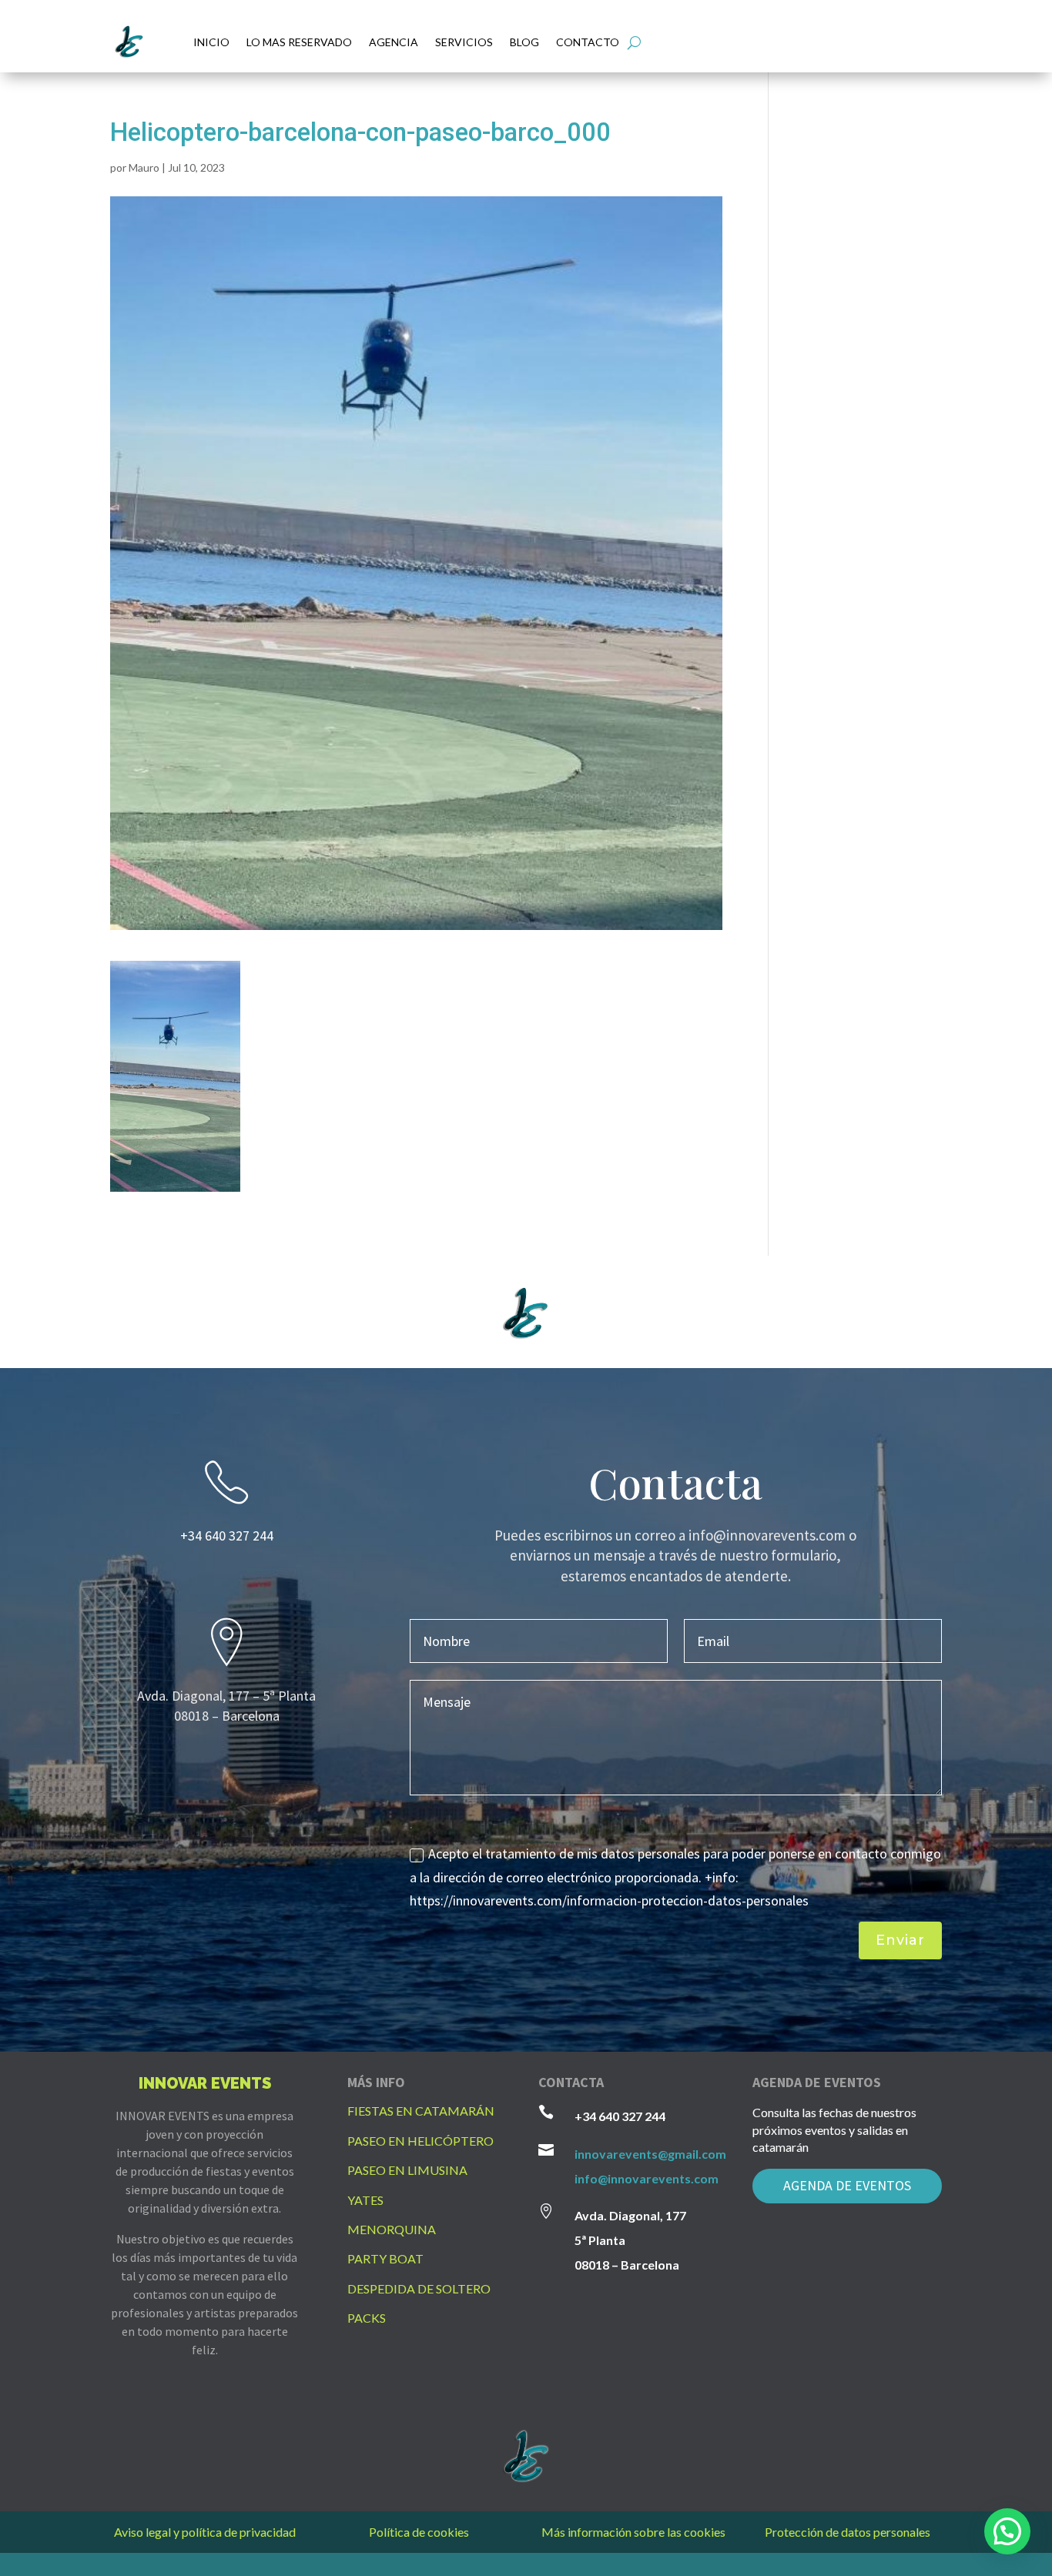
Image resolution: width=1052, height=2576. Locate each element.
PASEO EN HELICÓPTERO (420, 2141)
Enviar (900, 1940)
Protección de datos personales (848, 2532)
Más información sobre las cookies (633, 2532)
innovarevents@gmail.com (650, 2154)
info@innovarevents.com (647, 2178)
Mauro (144, 167)
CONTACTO (588, 42)
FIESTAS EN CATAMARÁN (421, 2111)
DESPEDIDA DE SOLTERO (419, 2288)
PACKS (367, 2318)
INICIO (211, 42)
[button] (1007, 2531)
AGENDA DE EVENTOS (847, 2185)
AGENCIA (394, 42)
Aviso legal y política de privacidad (205, 2532)
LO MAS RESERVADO (299, 42)
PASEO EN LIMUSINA (407, 2170)
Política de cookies (419, 2532)
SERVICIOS (464, 42)
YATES (365, 2200)
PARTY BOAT (385, 2258)
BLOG (524, 42)
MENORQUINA (392, 2229)
